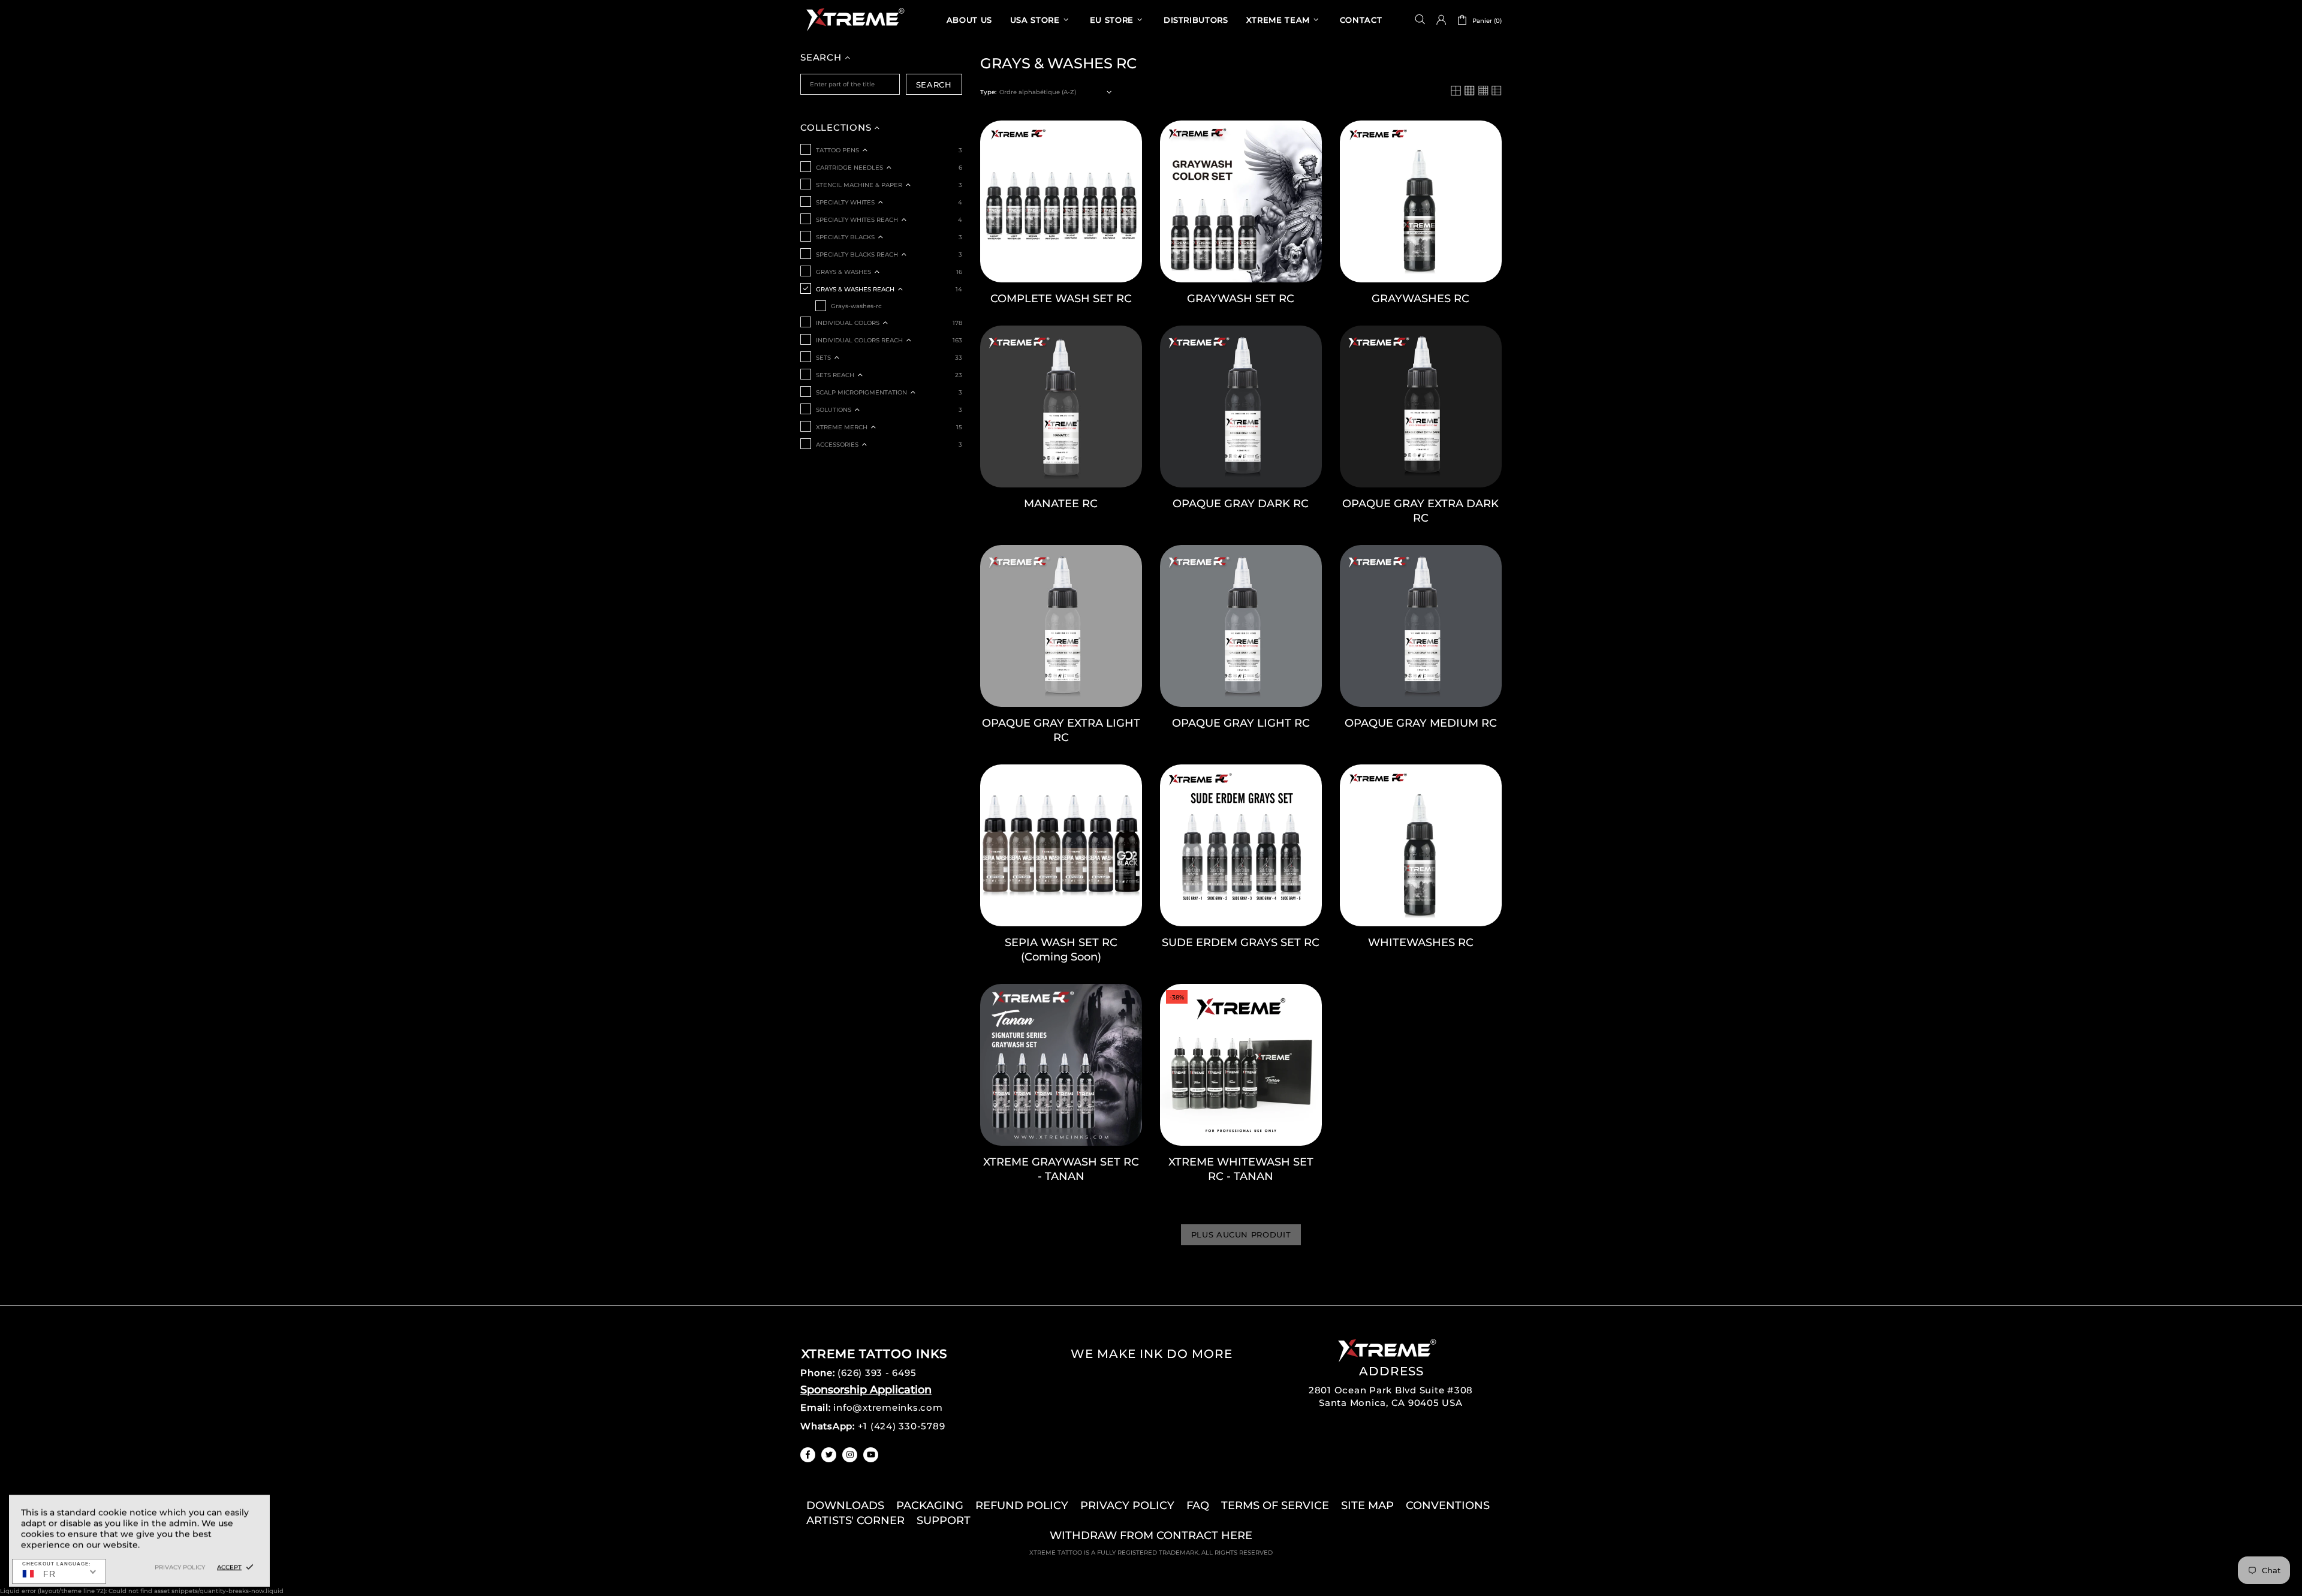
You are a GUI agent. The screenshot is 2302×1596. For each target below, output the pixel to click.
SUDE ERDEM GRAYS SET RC (1241, 942)
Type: (988, 92)
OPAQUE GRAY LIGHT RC (1241, 723)
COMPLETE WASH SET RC (1061, 299)
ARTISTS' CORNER (855, 1520)
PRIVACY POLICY (1127, 1505)
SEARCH (934, 85)
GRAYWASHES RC (1420, 299)
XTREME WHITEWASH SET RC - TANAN (1241, 1169)
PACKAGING (930, 1505)
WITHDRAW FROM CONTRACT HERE (1151, 1535)
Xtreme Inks (854, 19)
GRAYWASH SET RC (1241, 299)
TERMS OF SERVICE (1275, 1505)
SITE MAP (1367, 1505)
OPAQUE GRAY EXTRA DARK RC (1420, 511)
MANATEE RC (1061, 504)
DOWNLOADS (845, 1505)
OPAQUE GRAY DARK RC (1241, 504)
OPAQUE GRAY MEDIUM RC (1421, 723)
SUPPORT (944, 1520)
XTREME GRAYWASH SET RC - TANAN (1061, 1169)
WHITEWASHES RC (1421, 942)
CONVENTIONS (1448, 1505)
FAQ (1198, 1505)
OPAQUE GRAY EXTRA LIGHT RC (1061, 730)
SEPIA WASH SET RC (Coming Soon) (1061, 950)
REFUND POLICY (1022, 1505)
